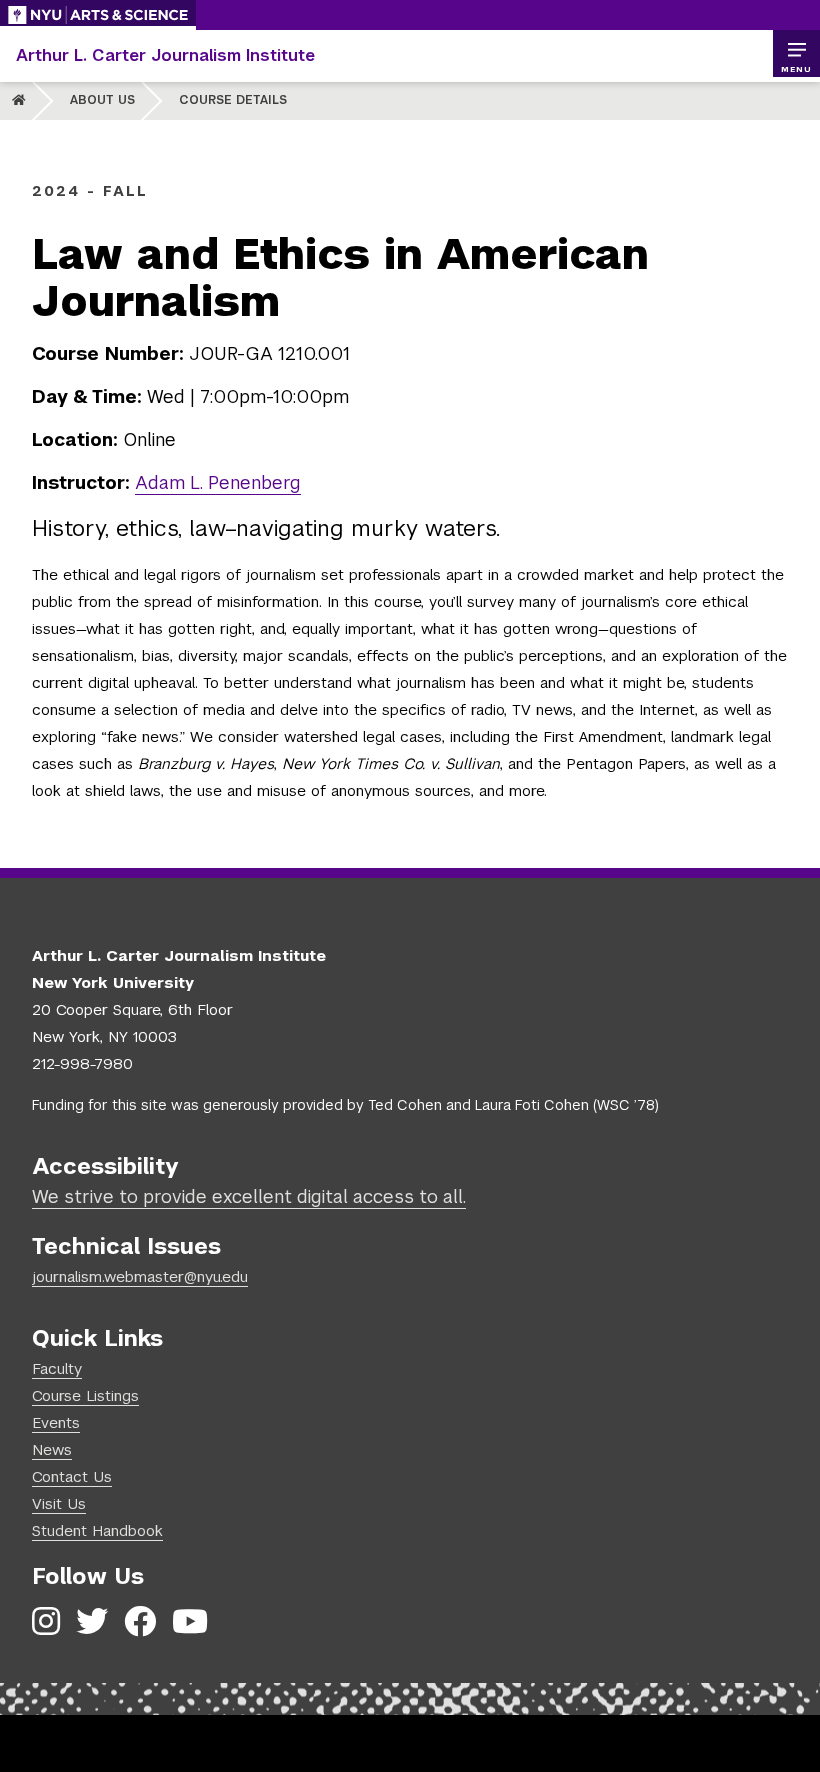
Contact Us (72, 1476)
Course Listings (85, 1395)
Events (56, 1422)
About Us (102, 100)
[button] (796, 54)
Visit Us (59, 1503)
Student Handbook (97, 1530)
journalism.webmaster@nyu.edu (140, 1276)
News (52, 1449)
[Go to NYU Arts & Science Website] (98, 15)
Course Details (233, 100)
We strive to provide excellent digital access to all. (249, 1196)
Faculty (57, 1368)
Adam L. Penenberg (218, 482)
